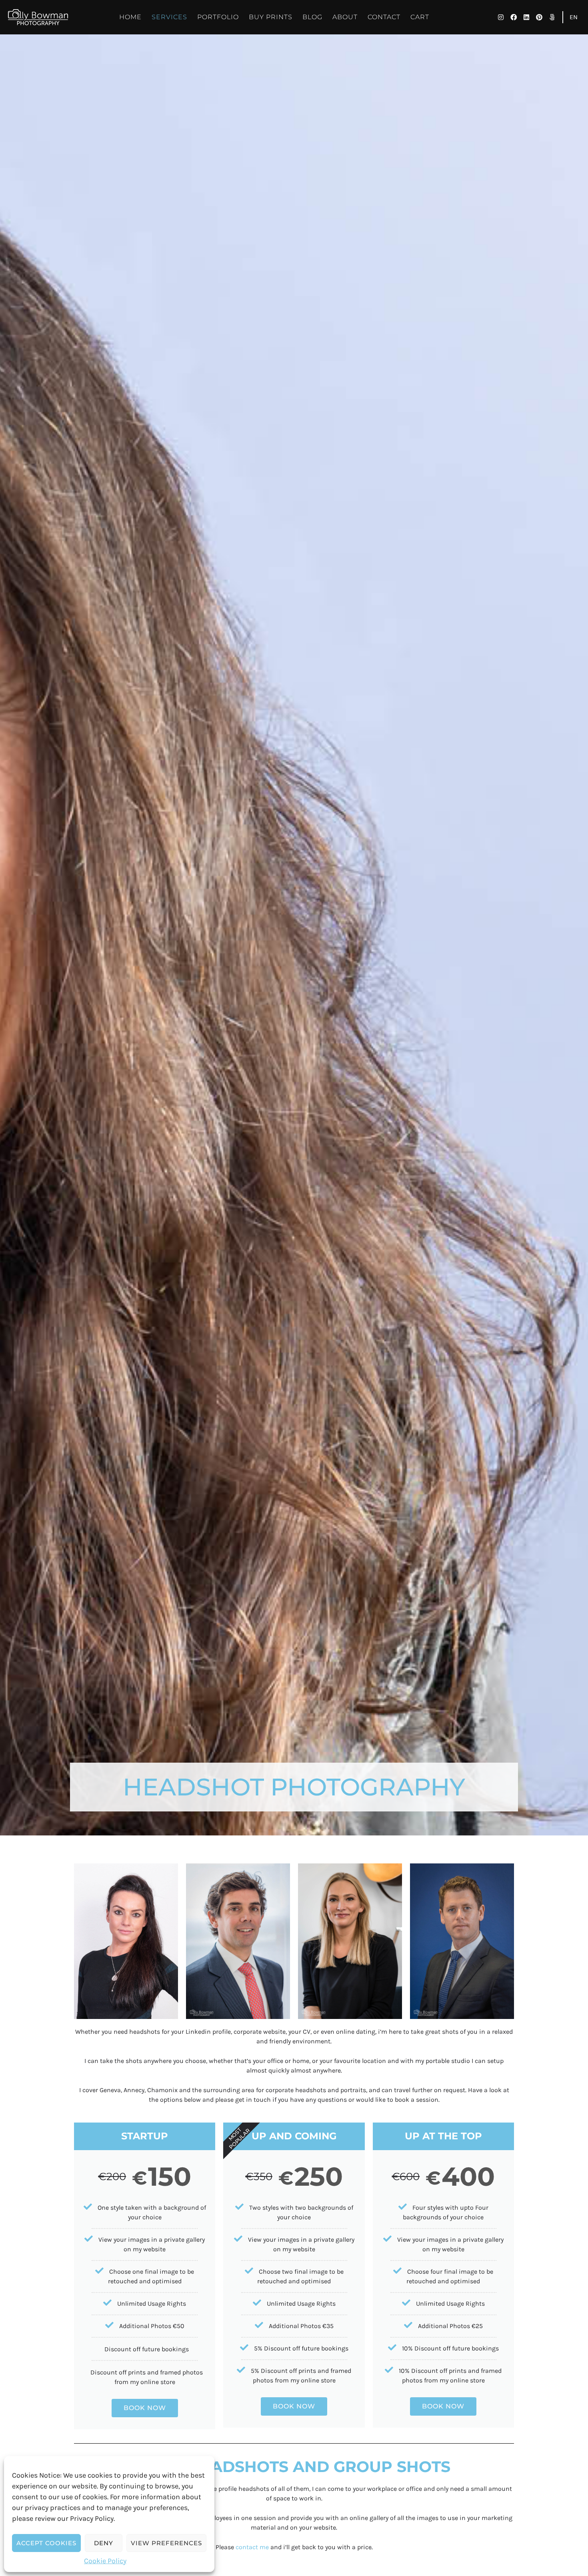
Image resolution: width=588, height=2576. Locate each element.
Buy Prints (271, 17)
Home (130, 17)
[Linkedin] (526, 17)
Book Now (145, 2408)
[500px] (552, 17)
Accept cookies (46, 2543)
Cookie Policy (105, 2561)
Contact (384, 17)
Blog (312, 17)
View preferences (166, 2543)
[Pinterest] (539, 17)
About (345, 17)
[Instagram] (501, 17)
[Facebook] (514, 17)
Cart (420, 17)
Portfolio (218, 17)
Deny (104, 2543)
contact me (252, 2547)
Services (169, 17)
